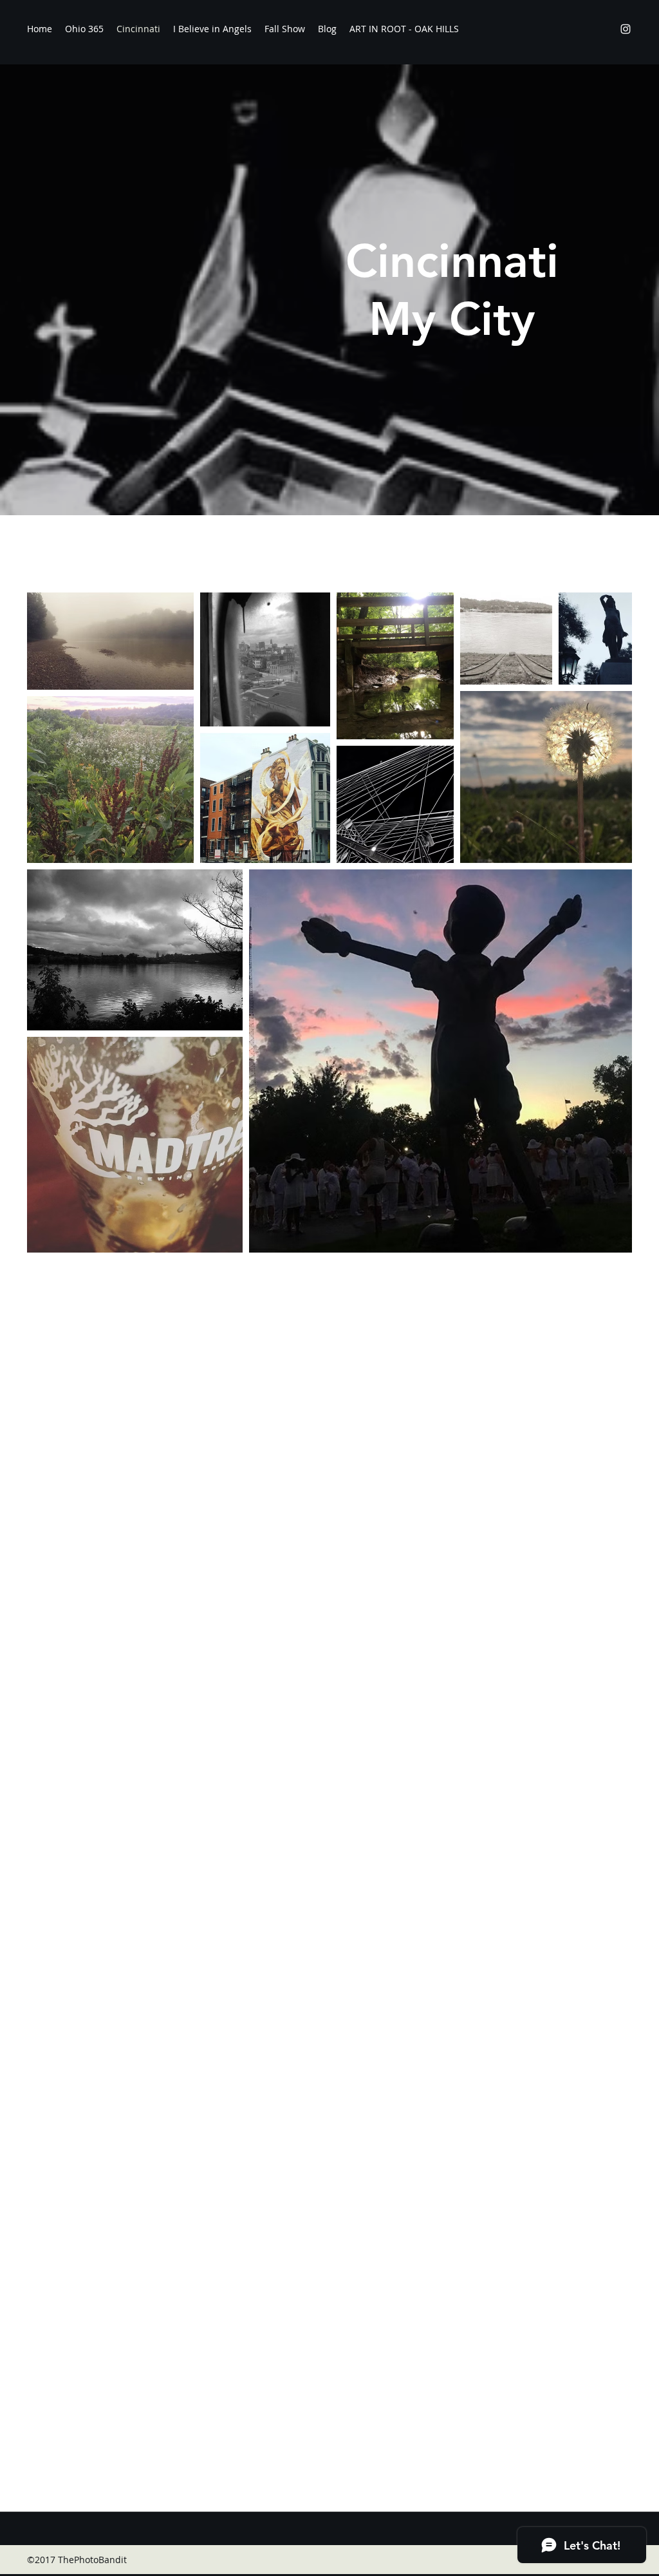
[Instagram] (626, 29)
